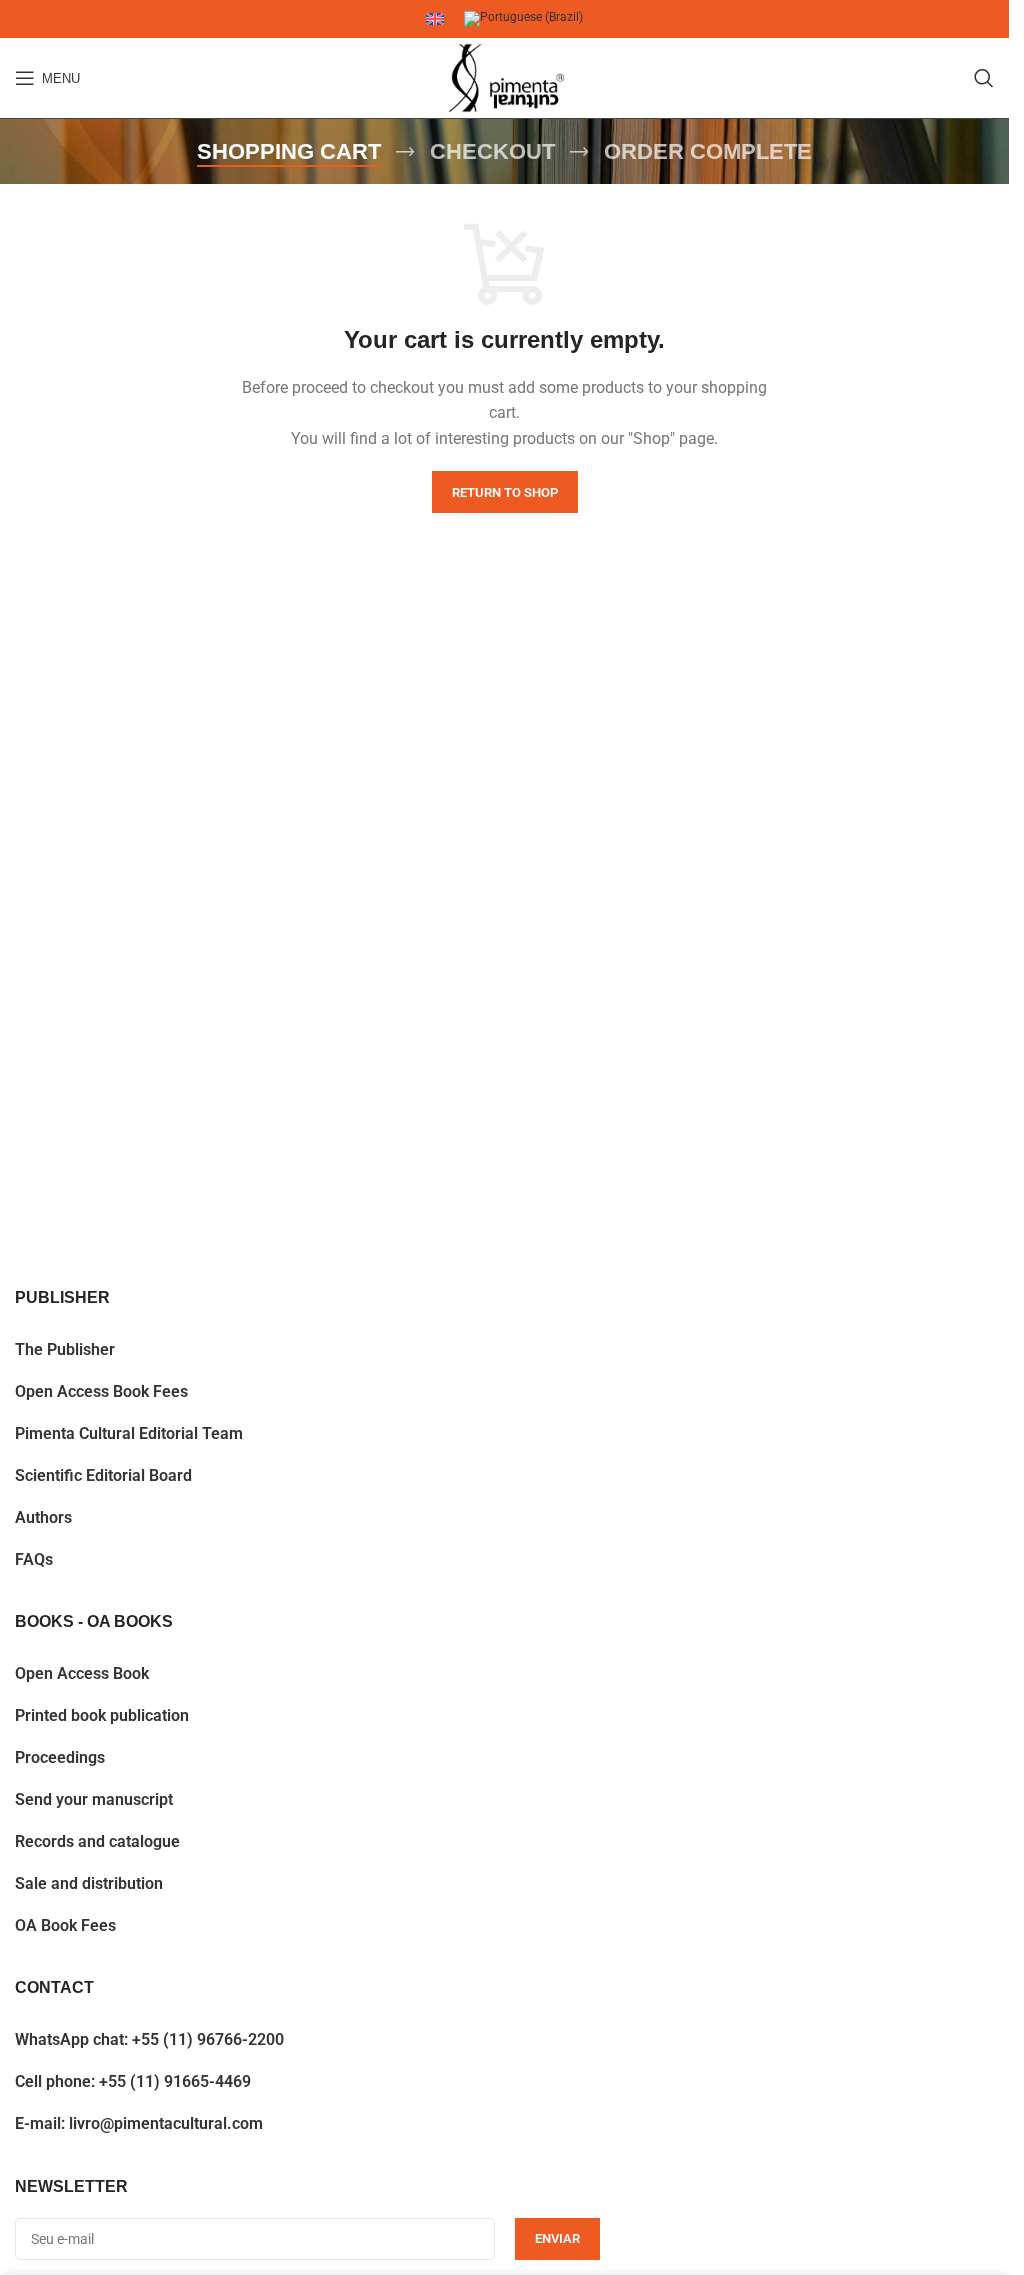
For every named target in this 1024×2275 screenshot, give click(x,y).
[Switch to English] (435, 19)
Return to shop (505, 492)
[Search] (984, 78)
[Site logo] (505, 78)
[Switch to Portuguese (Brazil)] (523, 19)
